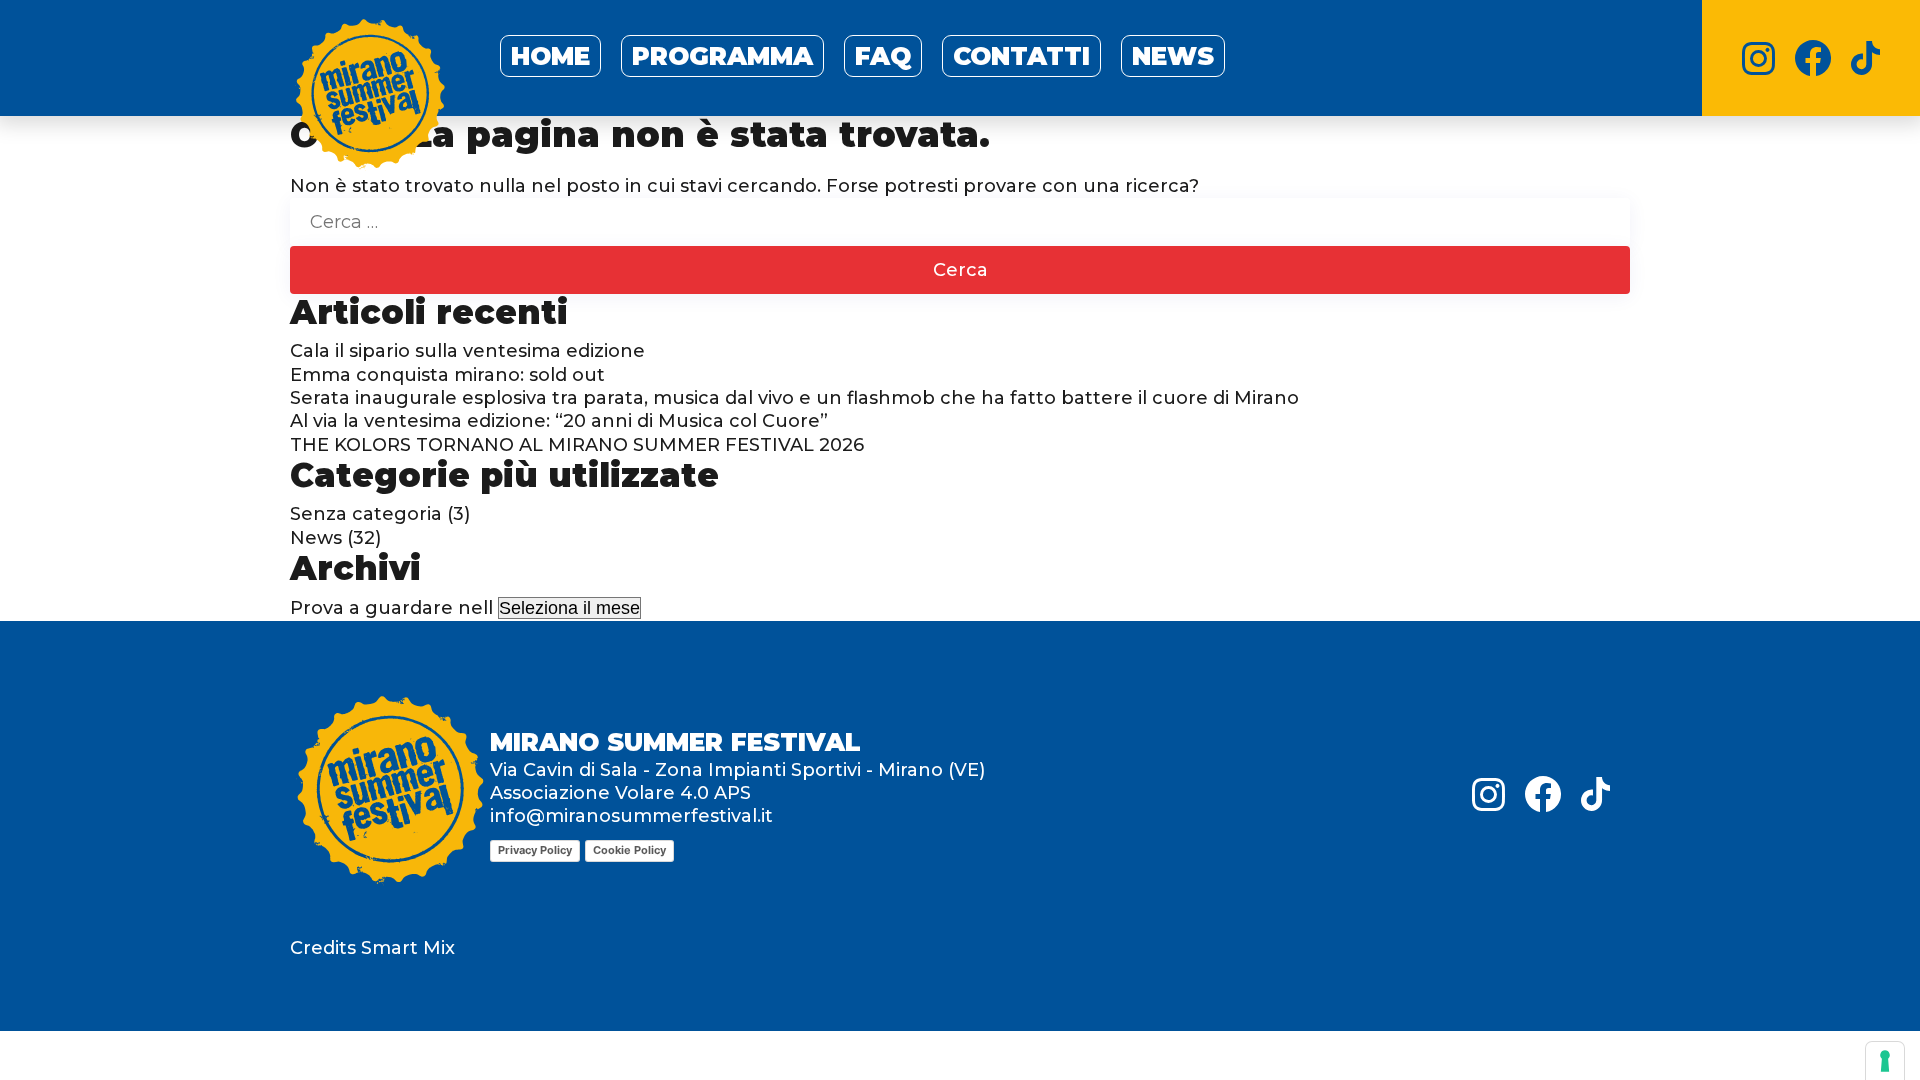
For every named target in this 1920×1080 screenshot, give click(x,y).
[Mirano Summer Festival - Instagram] (1758, 58)
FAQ (883, 56)
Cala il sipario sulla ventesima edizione (467, 351)
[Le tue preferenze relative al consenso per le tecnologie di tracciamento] (1885, 1061)
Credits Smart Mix (372, 948)
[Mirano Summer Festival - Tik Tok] (1865, 58)
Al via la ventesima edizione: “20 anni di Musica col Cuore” (559, 421)
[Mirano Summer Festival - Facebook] (1813, 58)
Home (550, 56)
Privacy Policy (535, 850)
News (1173, 56)
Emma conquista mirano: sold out (447, 375)
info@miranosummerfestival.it (631, 816)
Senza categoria (366, 514)
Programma (722, 56)
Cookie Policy (629, 850)
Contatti (1021, 56)
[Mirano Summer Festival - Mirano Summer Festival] (370, 98)
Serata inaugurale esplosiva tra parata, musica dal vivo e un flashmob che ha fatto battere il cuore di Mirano (794, 398)
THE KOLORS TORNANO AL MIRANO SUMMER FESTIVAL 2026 (577, 445)
